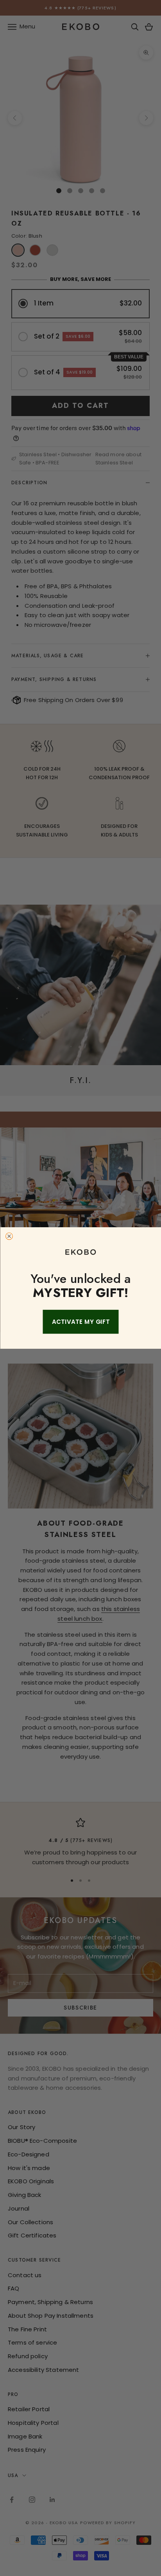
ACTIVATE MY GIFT (80, 1322)
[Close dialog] (9, 1236)
